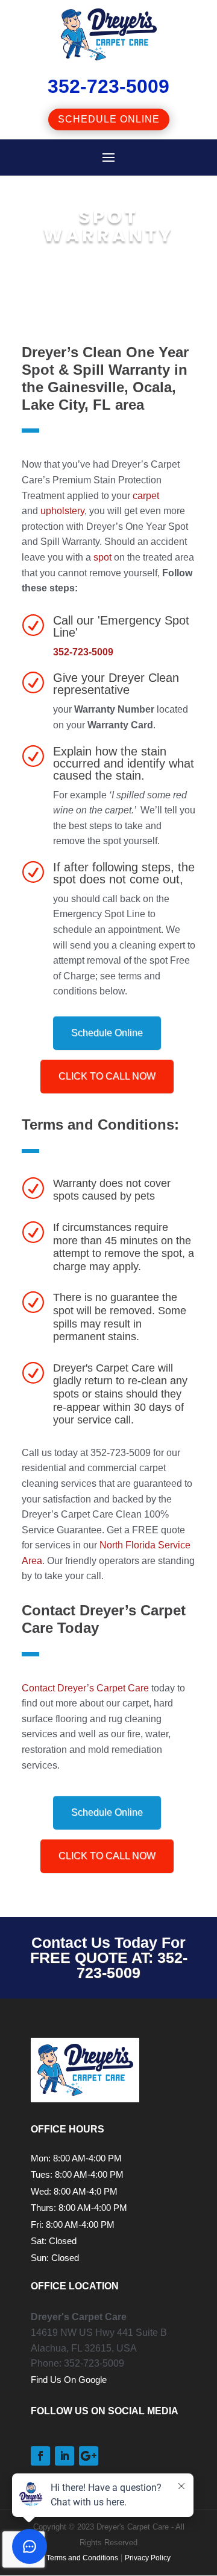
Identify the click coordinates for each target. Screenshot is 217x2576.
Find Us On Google (69, 2380)
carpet (146, 496)
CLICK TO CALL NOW (107, 1076)
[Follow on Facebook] (40, 2456)
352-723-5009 (83, 652)
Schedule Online (109, 119)
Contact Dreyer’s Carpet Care (85, 1688)
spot (102, 557)
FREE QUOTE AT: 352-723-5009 (109, 1965)
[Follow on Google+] (89, 2456)
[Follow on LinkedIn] (64, 2456)
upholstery (62, 511)
